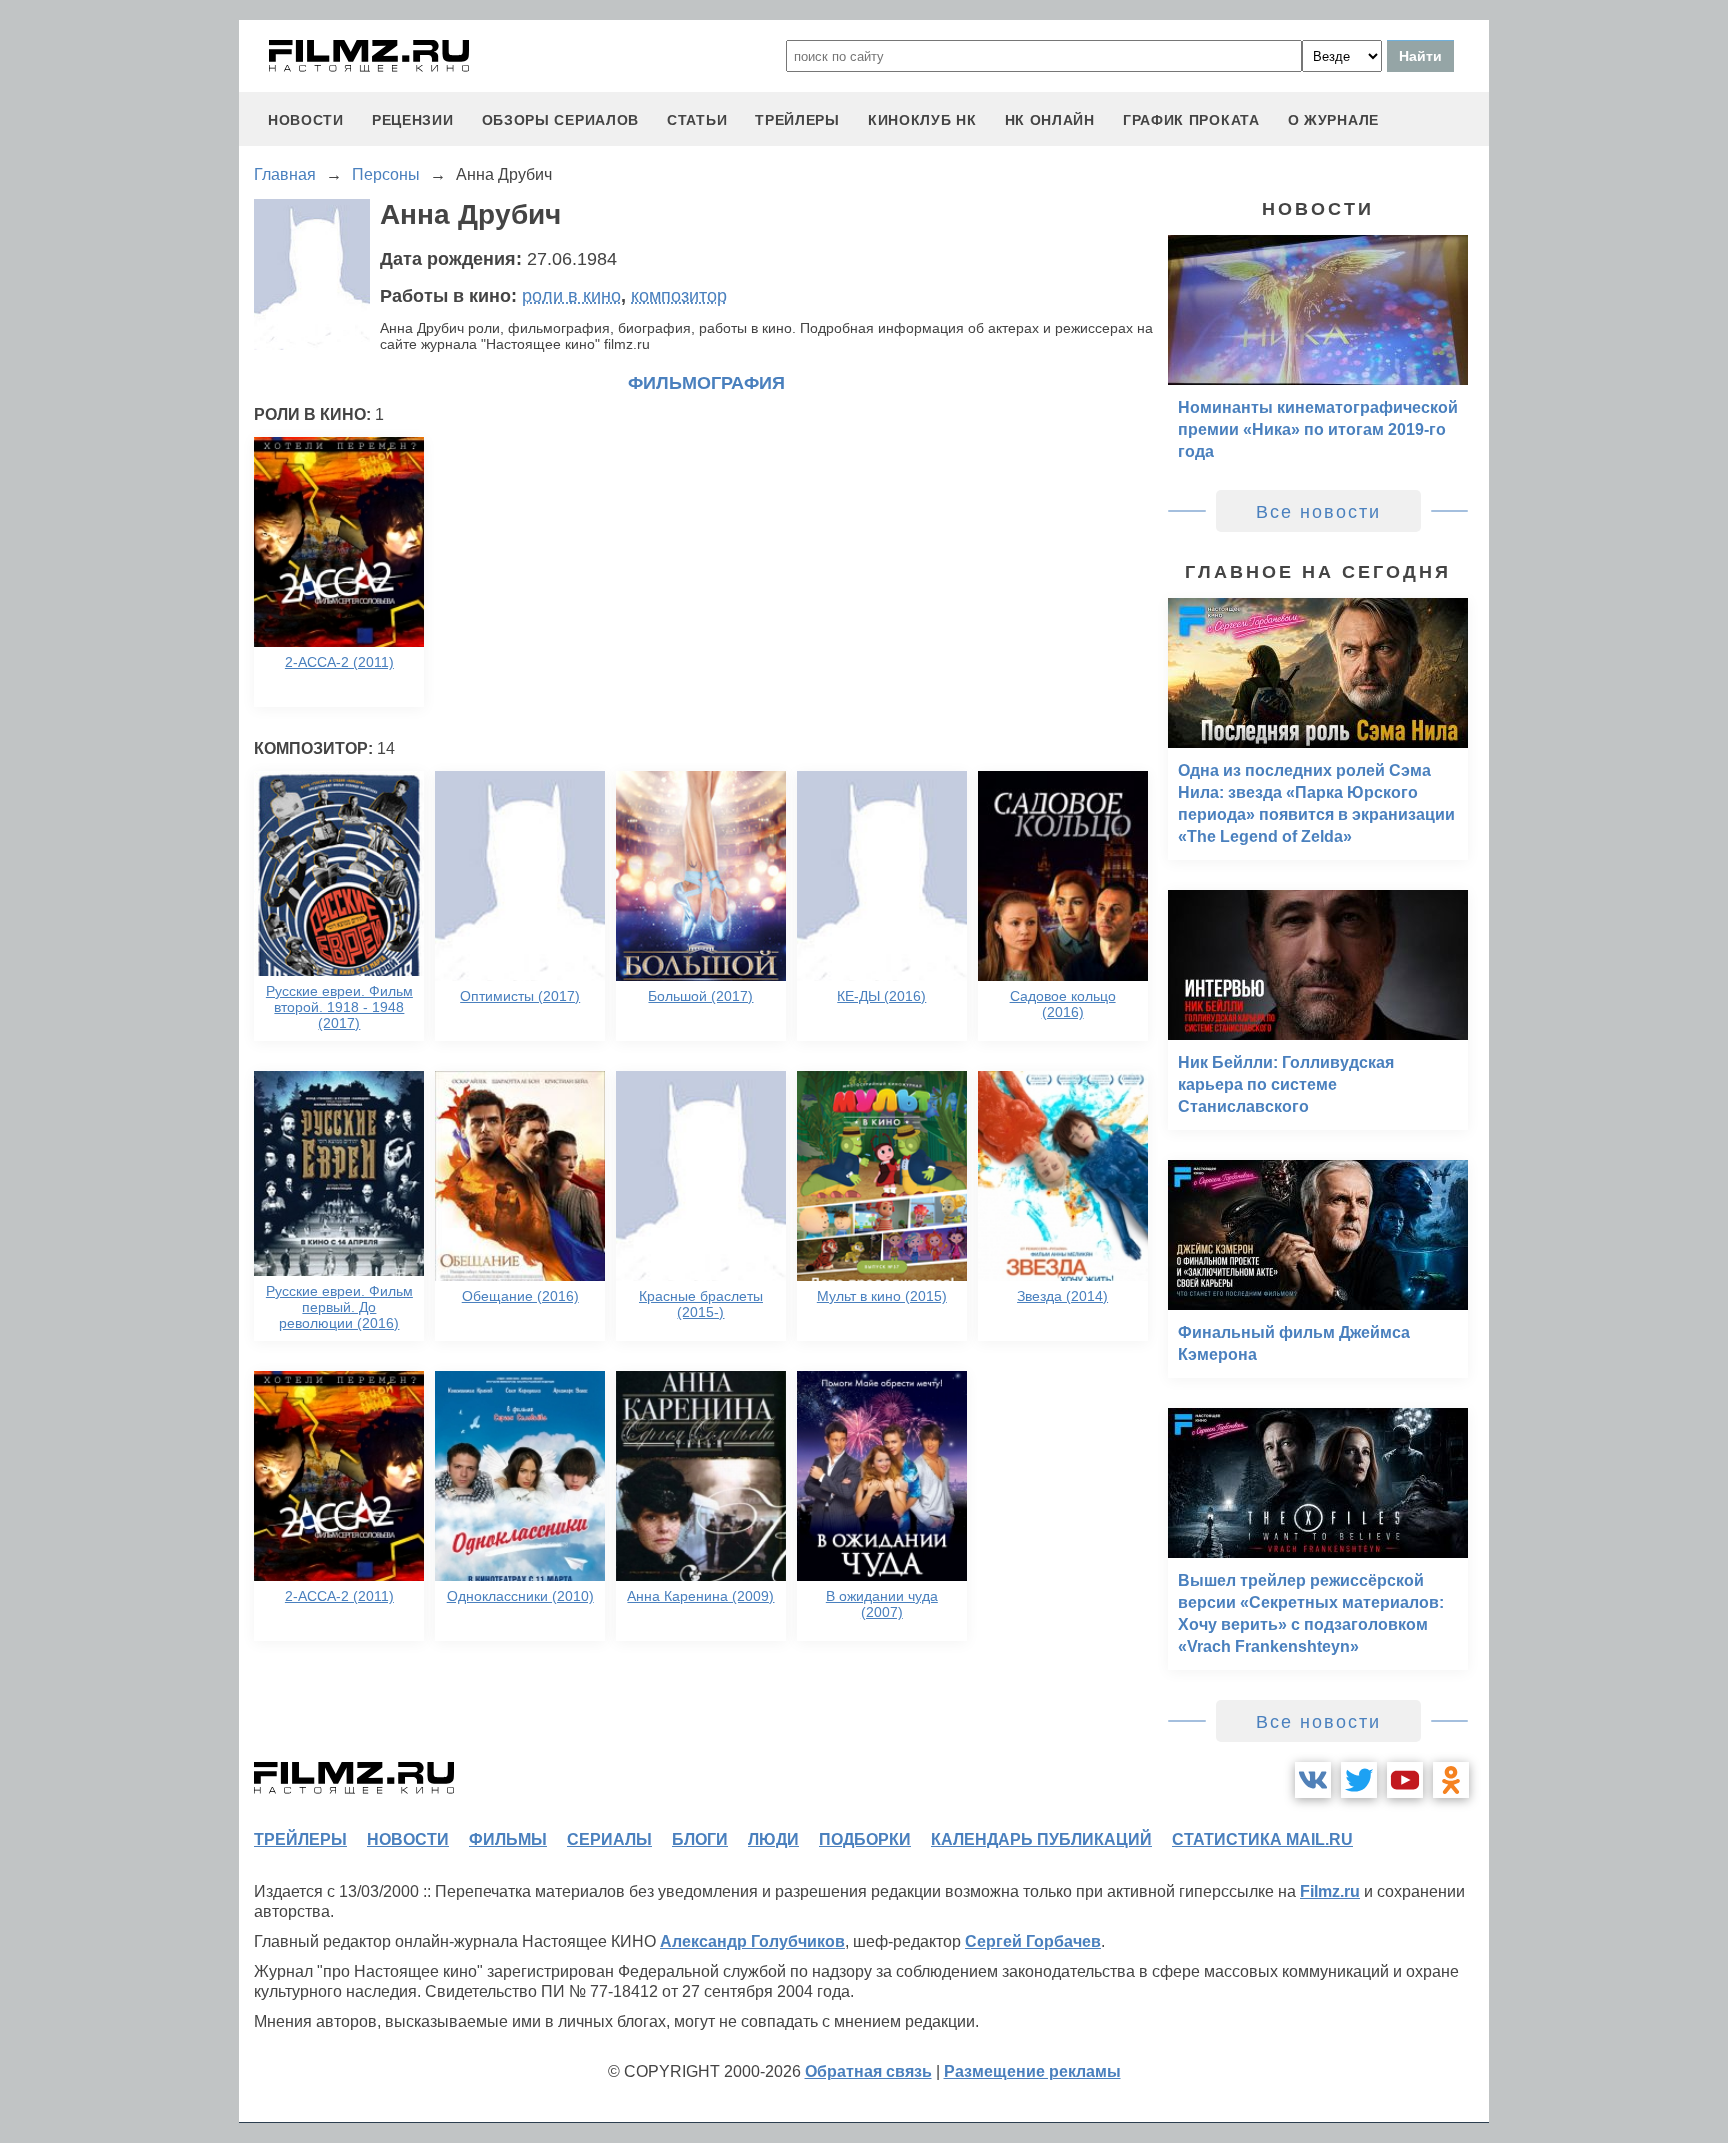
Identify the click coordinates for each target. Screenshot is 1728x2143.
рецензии (413, 120)
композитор (679, 296)
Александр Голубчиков (752, 1941)
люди (773, 1839)
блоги (700, 1839)
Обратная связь (868, 2071)
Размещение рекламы (1032, 2071)
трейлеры (797, 120)
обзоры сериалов (561, 120)
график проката (1191, 120)
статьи (697, 120)
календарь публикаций (1041, 1839)
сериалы (609, 1839)
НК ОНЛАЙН (1050, 120)
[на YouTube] (1405, 1780)
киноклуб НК (922, 120)
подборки (865, 1839)
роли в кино (571, 296)
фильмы (508, 1839)
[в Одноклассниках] (1451, 1780)
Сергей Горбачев (1033, 1941)
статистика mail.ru (1262, 1839)
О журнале (1333, 120)
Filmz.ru (1330, 1891)
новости (306, 120)
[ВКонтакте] (1313, 1780)
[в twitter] (1359, 1780)
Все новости (1318, 512)
